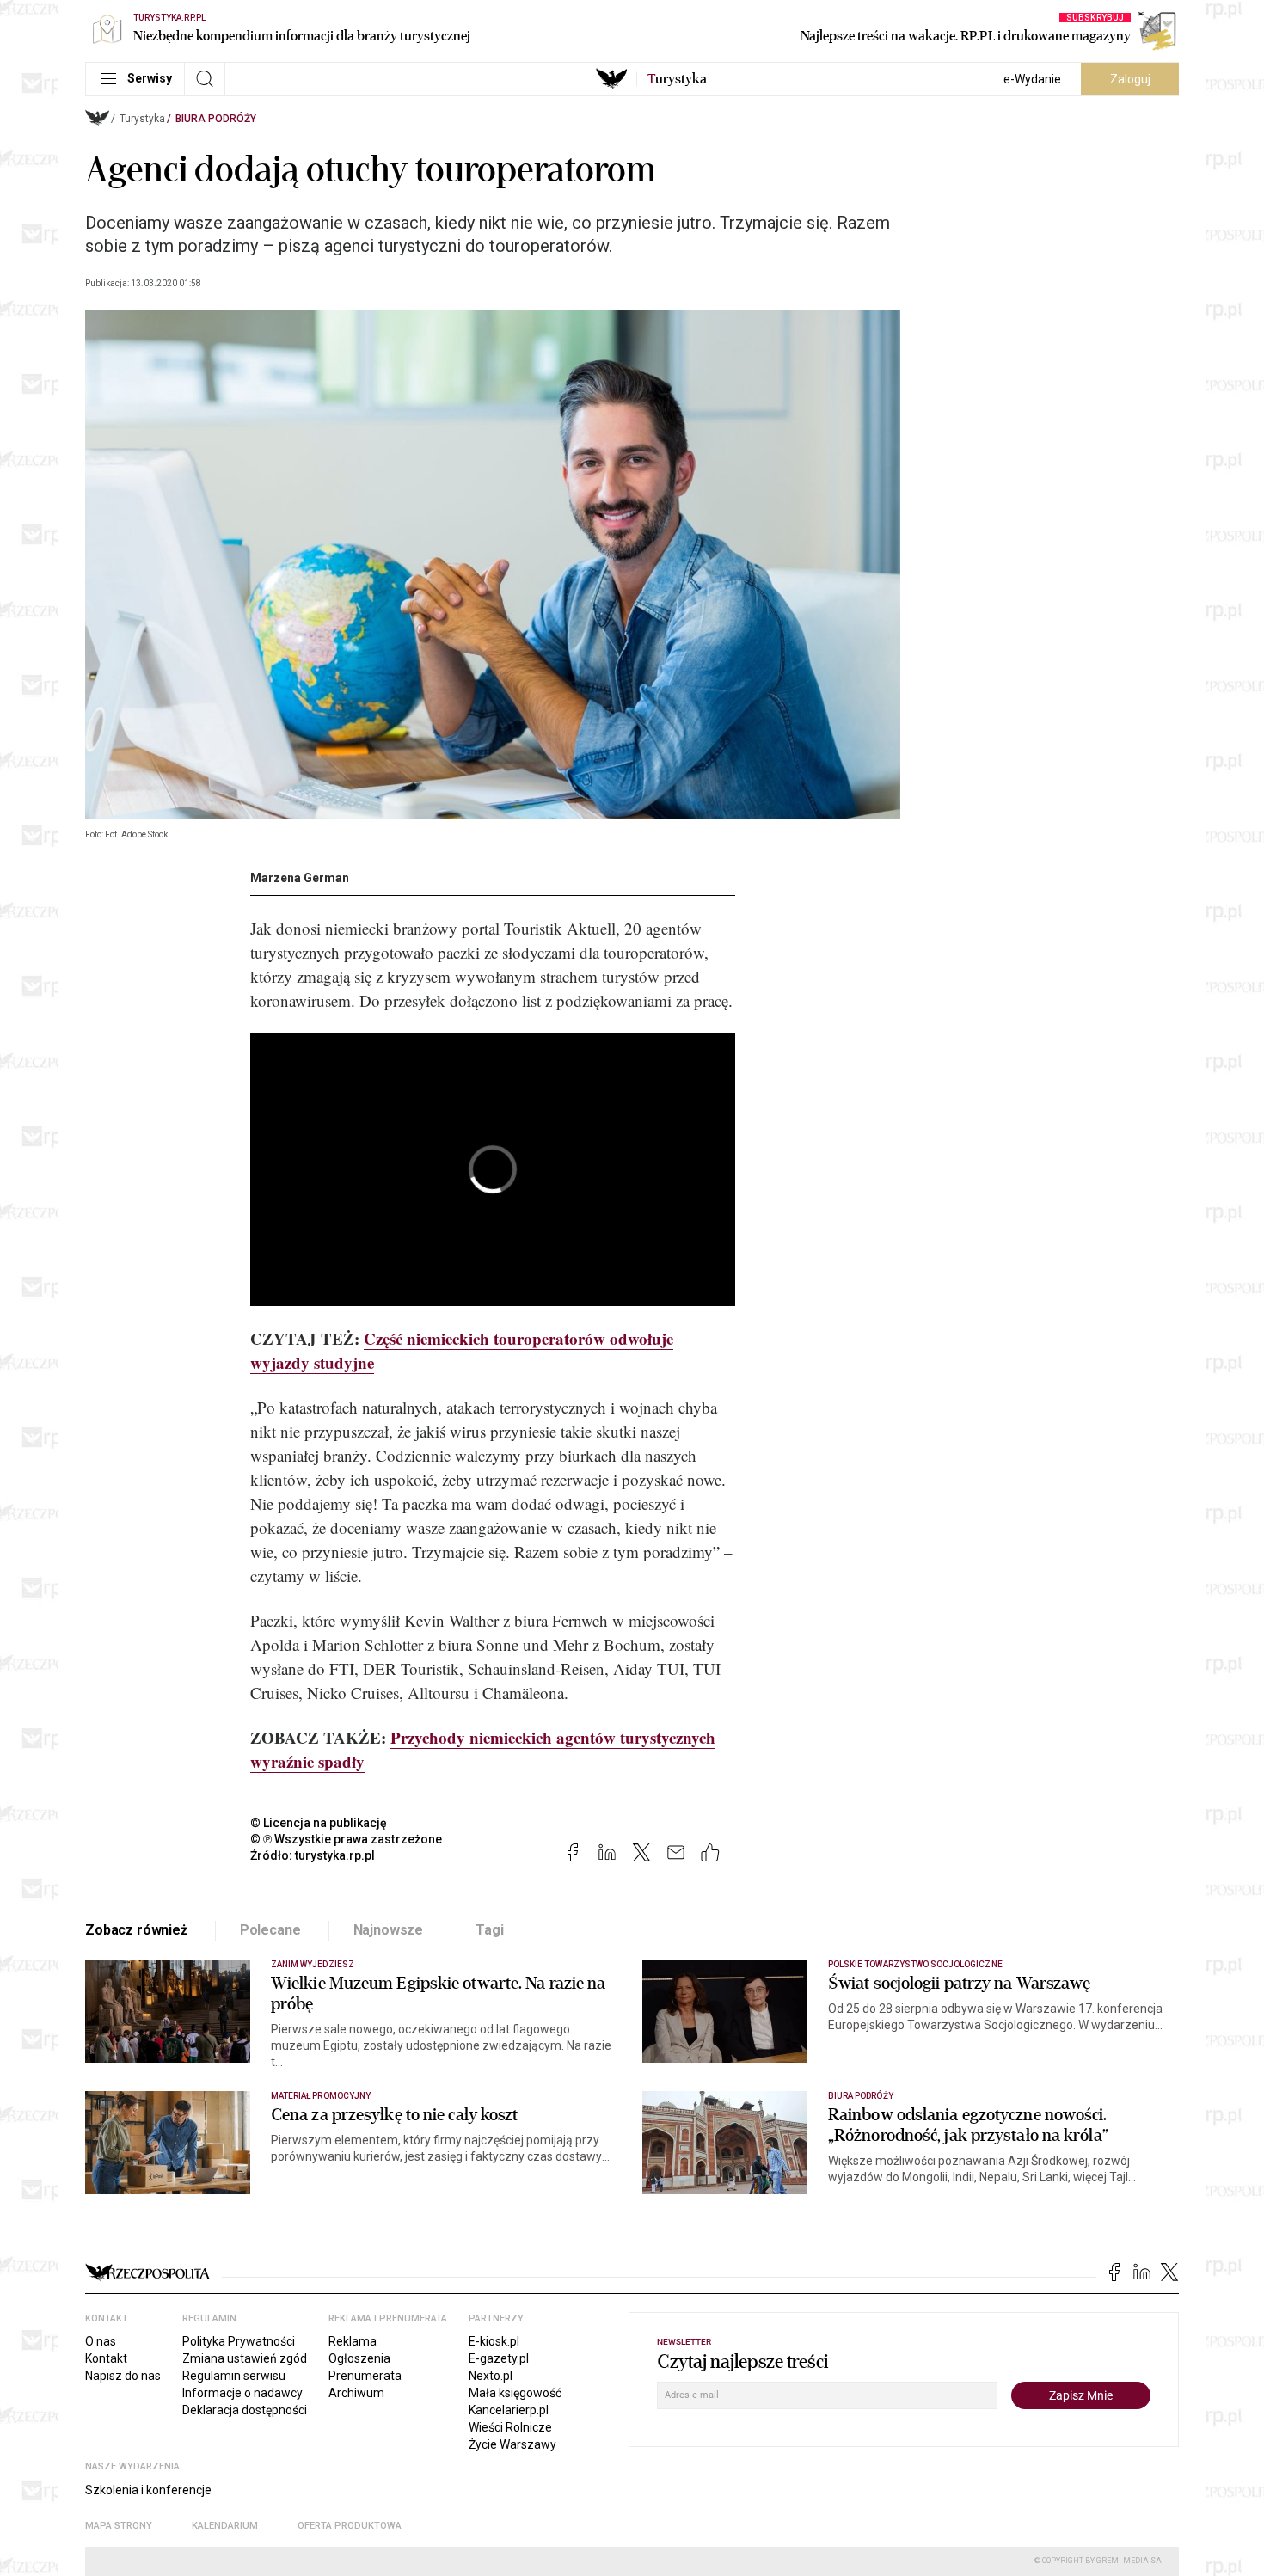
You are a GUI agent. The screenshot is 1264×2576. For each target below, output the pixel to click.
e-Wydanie (1032, 79)
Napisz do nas (123, 2376)
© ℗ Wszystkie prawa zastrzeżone (346, 1839)
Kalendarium (225, 2526)
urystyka (677, 79)
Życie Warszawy (512, 2444)
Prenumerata (365, 2376)
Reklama (353, 2341)
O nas (101, 2341)
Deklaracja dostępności (245, 2410)
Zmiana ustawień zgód (245, 2358)
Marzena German (300, 878)
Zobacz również (136, 1930)
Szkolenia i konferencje (148, 2490)
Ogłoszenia (359, 2358)
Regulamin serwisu (234, 2376)
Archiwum (356, 2393)
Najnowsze (389, 1930)
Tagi (489, 1930)
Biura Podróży (216, 119)
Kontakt (106, 2358)
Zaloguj (1130, 79)
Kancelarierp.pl (509, 2410)
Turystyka (142, 119)
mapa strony (119, 2526)
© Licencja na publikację (319, 1823)
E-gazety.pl (499, 2358)
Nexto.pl (491, 2376)
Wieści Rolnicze (510, 2427)
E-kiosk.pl (494, 2341)
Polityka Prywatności (239, 2341)
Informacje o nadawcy (242, 2393)
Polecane (270, 1930)
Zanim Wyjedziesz (313, 1964)
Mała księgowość (515, 2393)
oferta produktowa (350, 2526)
